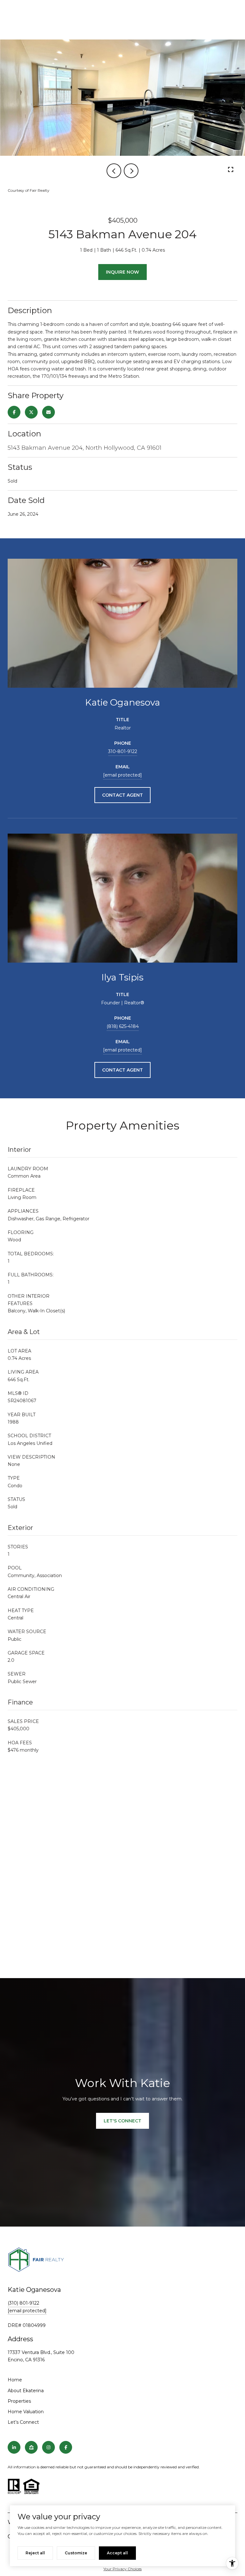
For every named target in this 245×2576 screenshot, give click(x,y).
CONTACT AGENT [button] (122, 795)
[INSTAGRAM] (48, 2447)
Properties (19, 2401)
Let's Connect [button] (122, 2121)
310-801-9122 (123, 751)
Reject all (35, 2553)
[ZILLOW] (31, 2447)
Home (15, 2380)
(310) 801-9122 (23, 2303)
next (131, 171)
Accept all (117, 2553)
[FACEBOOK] (66, 2447)
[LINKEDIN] (14, 2447)
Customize (76, 2553)
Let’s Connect (23, 2422)
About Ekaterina (26, 2391)
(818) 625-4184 (123, 1026)
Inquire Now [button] (122, 272)
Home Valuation (26, 2412)
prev (114, 171)
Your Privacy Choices (122, 2569)
